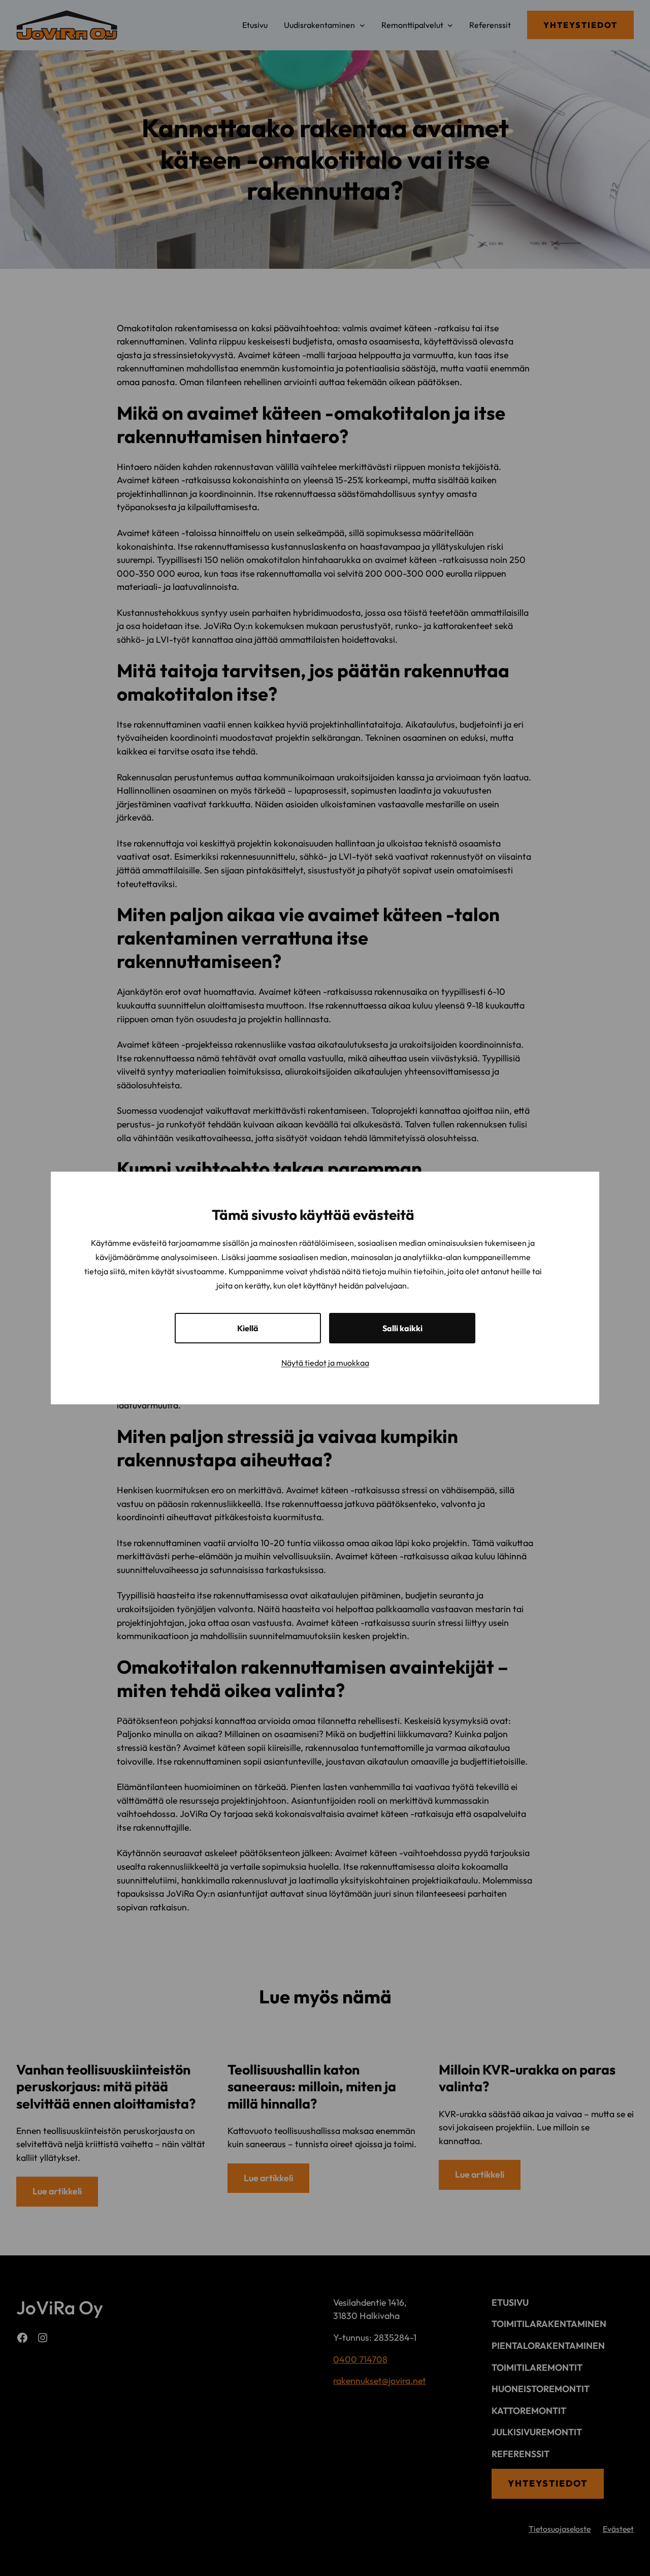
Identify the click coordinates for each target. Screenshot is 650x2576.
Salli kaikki (402, 1328)
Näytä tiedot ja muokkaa (325, 1363)
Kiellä (248, 1328)
